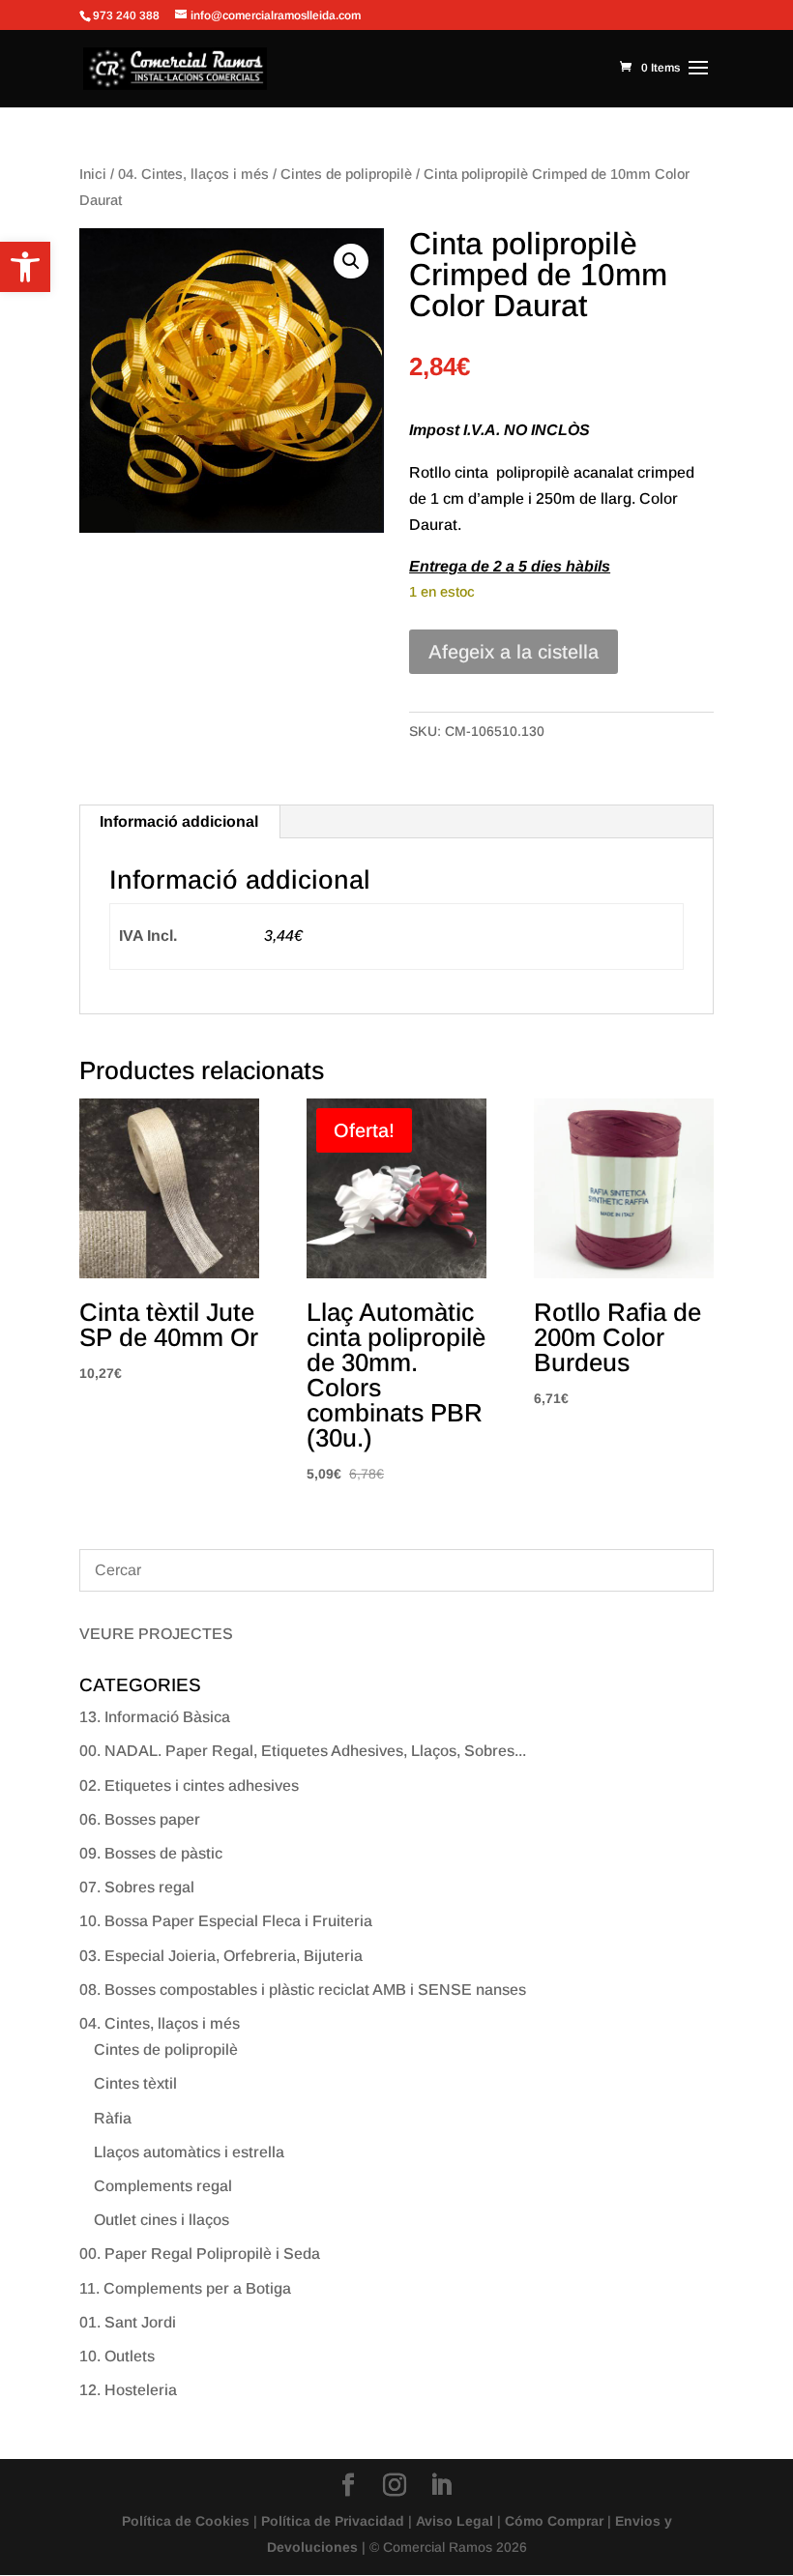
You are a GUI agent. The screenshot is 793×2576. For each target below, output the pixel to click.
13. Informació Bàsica (155, 1717)
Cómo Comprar (554, 2521)
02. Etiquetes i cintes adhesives (189, 1786)
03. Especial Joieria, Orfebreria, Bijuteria (221, 1956)
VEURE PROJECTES (156, 1634)
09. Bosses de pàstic (151, 1853)
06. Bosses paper (140, 1819)
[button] (25, 267)
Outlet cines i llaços (162, 2220)
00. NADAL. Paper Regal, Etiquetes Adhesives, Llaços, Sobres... (303, 1751)
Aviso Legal (455, 2521)
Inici (93, 174)
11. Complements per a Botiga (185, 2288)
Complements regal (163, 2186)
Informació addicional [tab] (179, 821)
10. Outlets (117, 2356)
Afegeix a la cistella (514, 652)
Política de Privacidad (333, 2521)
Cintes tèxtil (135, 2083)
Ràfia (113, 2118)
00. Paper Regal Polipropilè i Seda (200, 2254)
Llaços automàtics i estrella (189, 2152)
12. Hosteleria (128, 2390)
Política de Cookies (186, 2521)
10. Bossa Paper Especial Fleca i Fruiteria (226, 1921)
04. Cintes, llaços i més (193, 174)
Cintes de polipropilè (346, 174)
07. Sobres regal (137, 1887)
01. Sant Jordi (128, 2322)
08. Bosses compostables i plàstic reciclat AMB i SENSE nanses (303, 1990)
